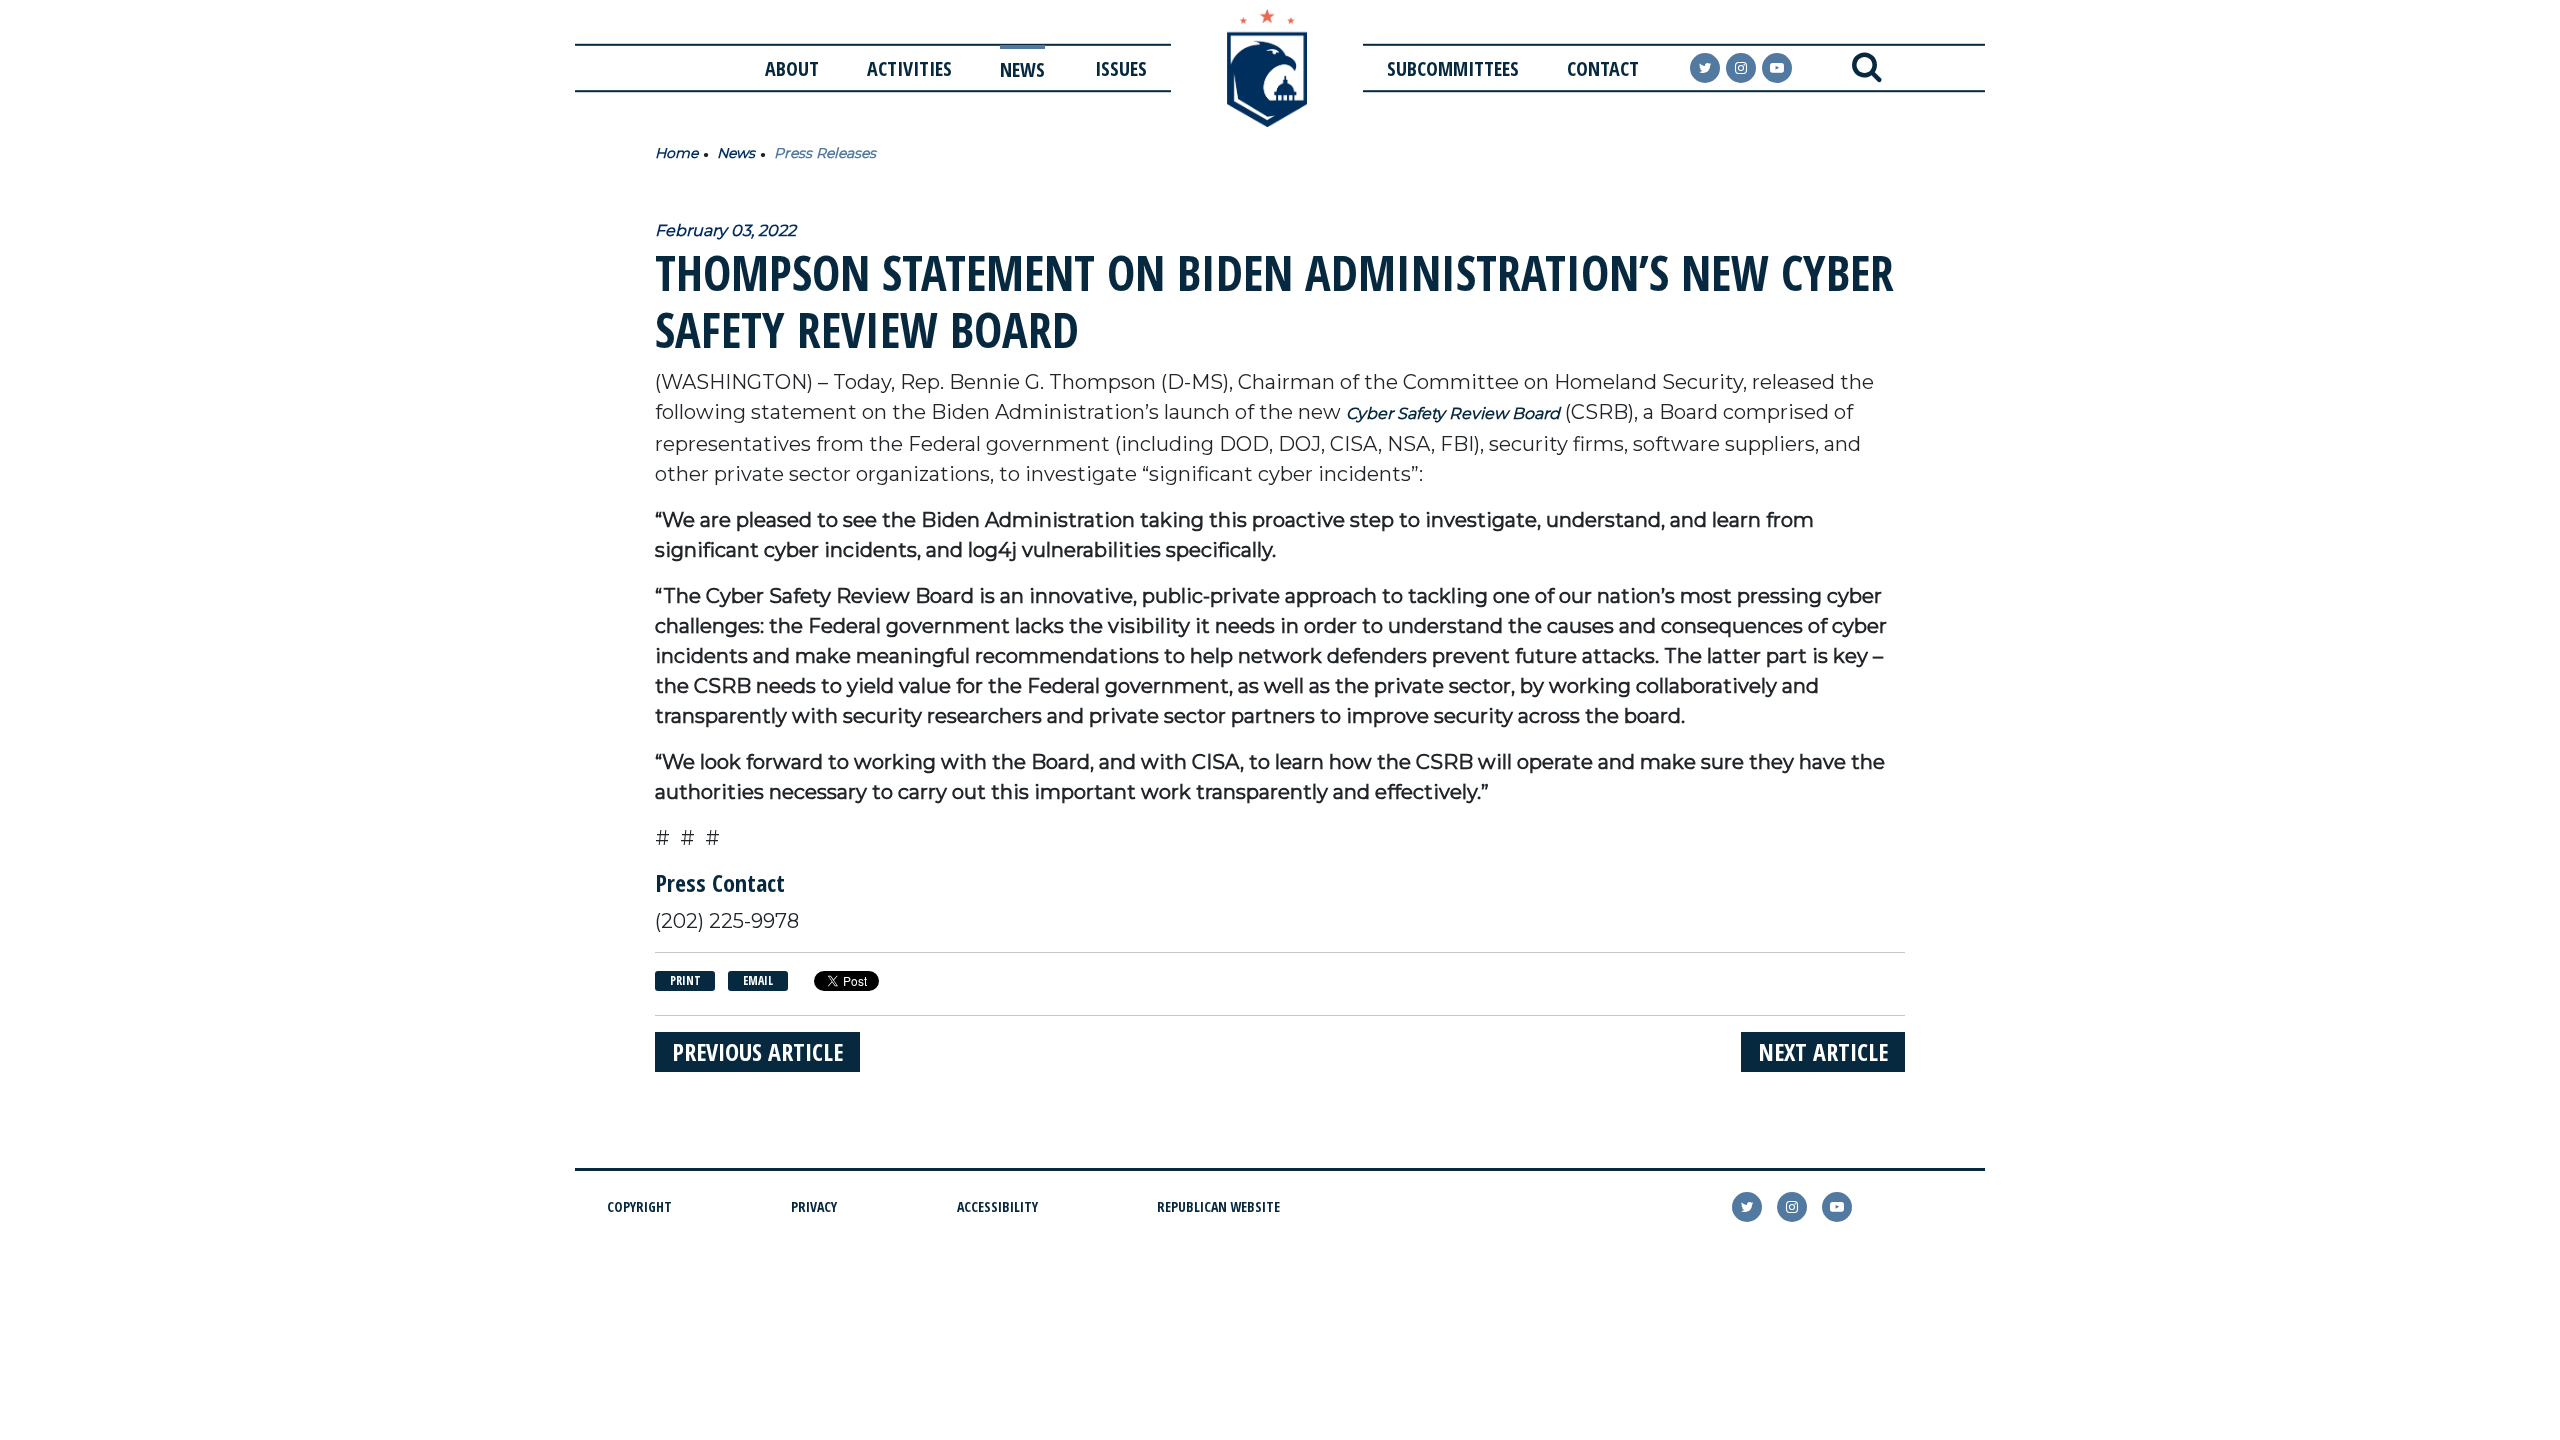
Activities (909, 68)
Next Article (1823, 1051)
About (792, 68)
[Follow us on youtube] (1777, 68)
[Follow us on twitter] (1747, 1207)
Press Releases (825, 153)
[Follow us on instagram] (1741, 68)
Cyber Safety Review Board (1453, 413)
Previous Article (757, 1051)
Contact (1603, 68)
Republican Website (1218, 1206)
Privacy (814, 1206)
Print (685, 980)
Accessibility (997, 1206)
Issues (1121, 68)
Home (676, 153)
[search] (1866, 68)
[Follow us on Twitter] (1705, 68)
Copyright (639, 1206)
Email (758, 980)
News (1022, 69)
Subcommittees (1453, 68)
